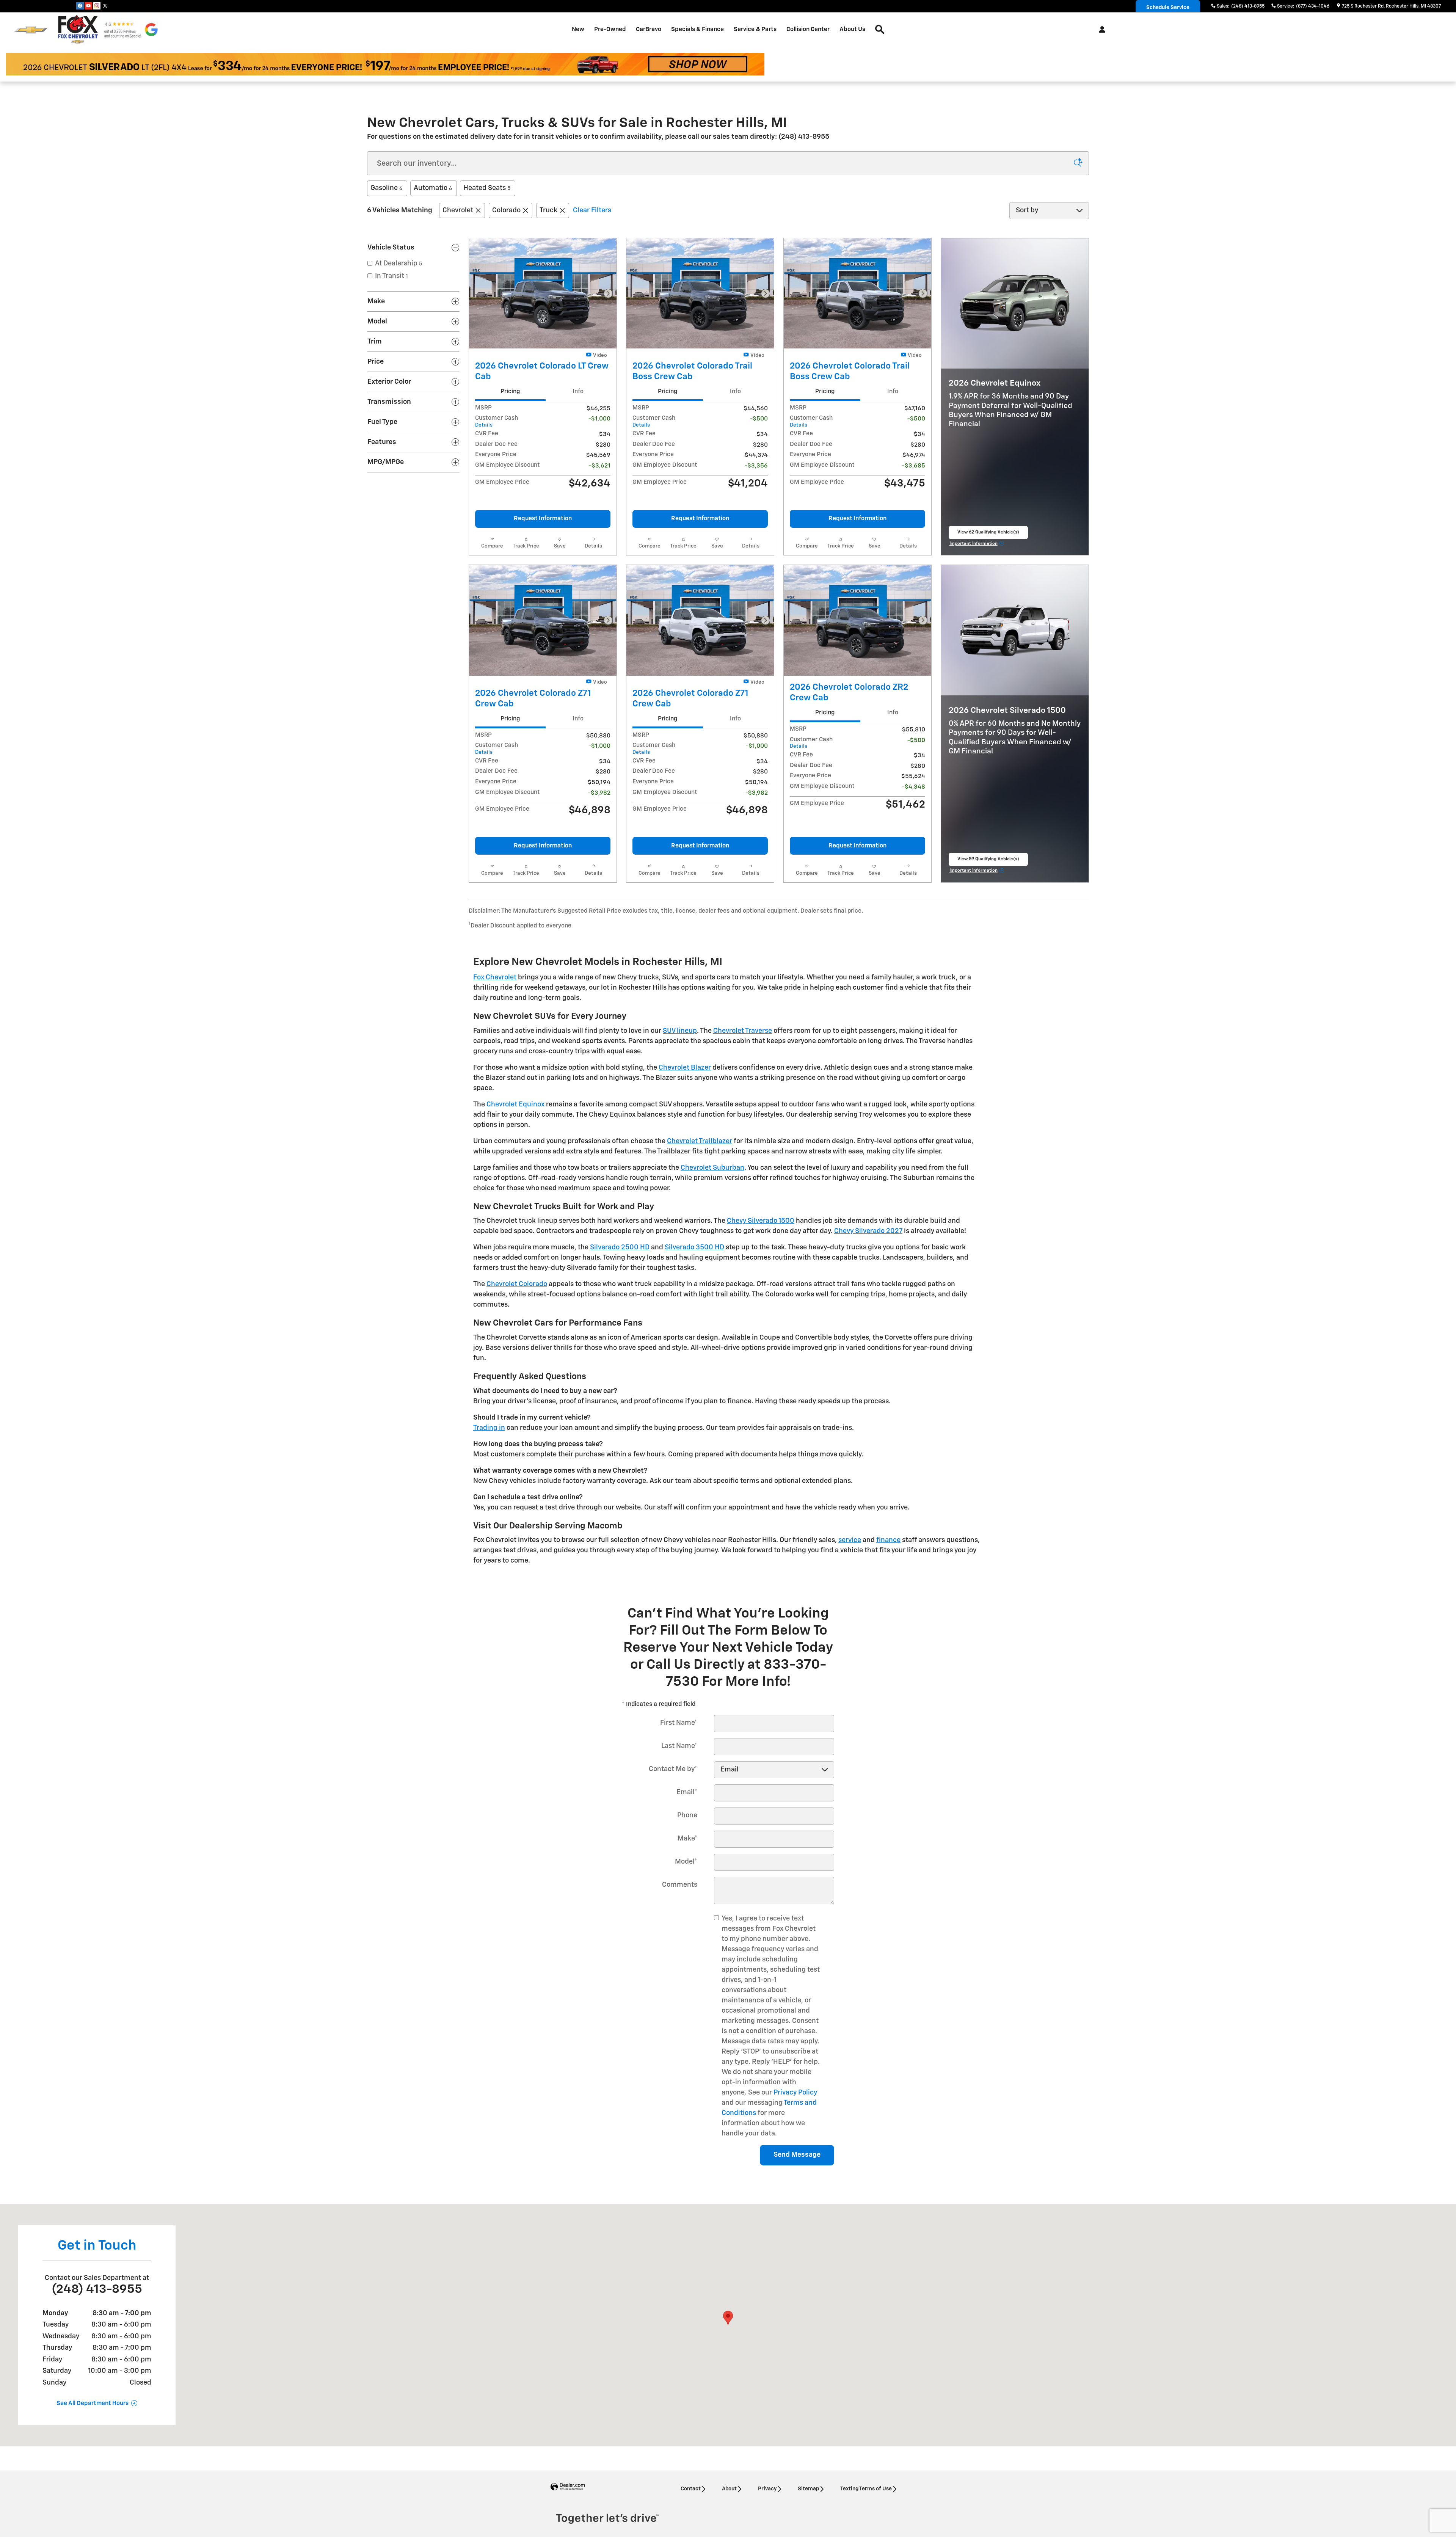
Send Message (797, 2155)
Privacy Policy (795, 2093)
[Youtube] (88, 6)
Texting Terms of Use (866, 2489)
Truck (548, 210)
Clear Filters (592, 210)
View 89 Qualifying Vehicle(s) (988, 861)
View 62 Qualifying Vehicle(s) (988, 535)
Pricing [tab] (510, 391)
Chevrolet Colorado (517, 1284)
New (578, 29)
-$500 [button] (759, 419)
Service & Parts (755, 29)
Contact (691, 2489)
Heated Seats (487, 188)
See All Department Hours (93, 2404)
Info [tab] (578, 391)
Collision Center (808, 29)
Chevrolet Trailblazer (700, 1141)
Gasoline (386, 188)
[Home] (31, 30)
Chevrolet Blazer (685, 1068)
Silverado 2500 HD (620, 1247)
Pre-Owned (610, 29)
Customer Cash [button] (497, 421)
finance (888, 1540)
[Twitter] (105, 6)
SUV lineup (680, 1031)
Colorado (506, 210)
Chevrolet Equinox (515, 1105)
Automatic (433, 188)
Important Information (977, 545)
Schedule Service (1168, 8)
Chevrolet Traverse (743, 1031)
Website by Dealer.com (568, 2487)
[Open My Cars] (1100, 30)
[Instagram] (97, 6)
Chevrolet (458, 210)
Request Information (543, 519)
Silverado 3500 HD (694, 1247)
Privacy (767, 2489)
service (850, 1540)
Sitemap (808, 2489)
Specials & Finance (697, 29)
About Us (852, 29)
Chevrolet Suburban (712, 1168)
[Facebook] (80, 6)
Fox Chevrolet (495, 977)
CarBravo (649, 29)
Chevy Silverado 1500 (761, 1221)
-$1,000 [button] (599, 419)
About (729, 2489)
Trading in (489, 1428)
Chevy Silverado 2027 (868, 1231)
